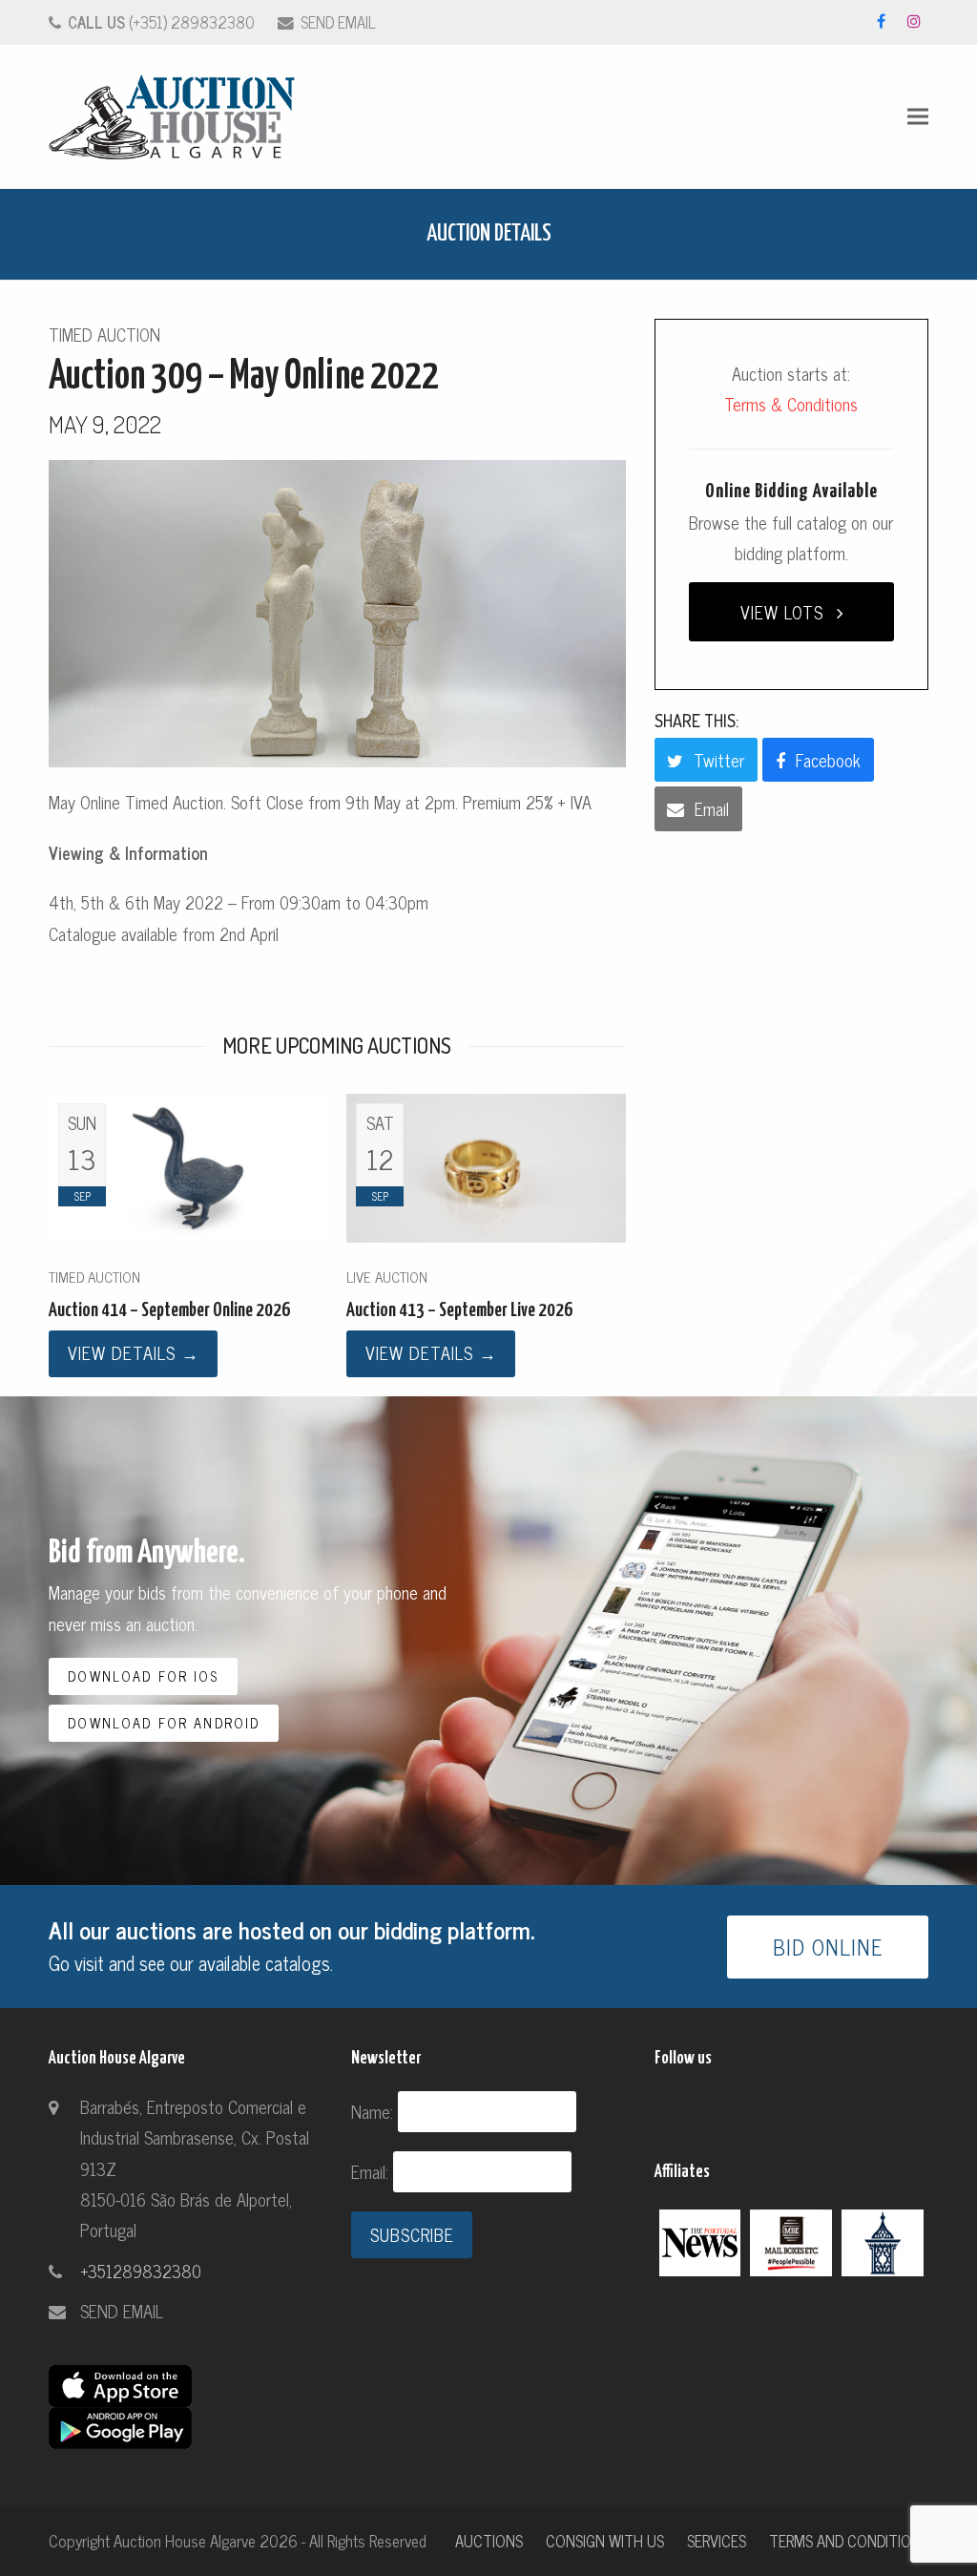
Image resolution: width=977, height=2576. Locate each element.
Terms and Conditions (849, 2540)
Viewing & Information (128, 852)
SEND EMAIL (338, 21)
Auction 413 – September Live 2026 (459, 1311)
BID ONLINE (828, 1947)
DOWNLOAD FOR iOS (143, 1676)
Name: (374, 2111)
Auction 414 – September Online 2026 (169, 1311)
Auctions (489, 2540)
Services (717, 2540)
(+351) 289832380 (161, 21)
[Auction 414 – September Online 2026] (188, 1165)
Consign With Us (605, 2540)
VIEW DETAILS (134, 1352)
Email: (372, 2171)
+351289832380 (141, 2271)
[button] (918, 117)
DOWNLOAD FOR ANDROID (164, 1723)
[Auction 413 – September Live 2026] (486, 1165)
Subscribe (412, 2234)
